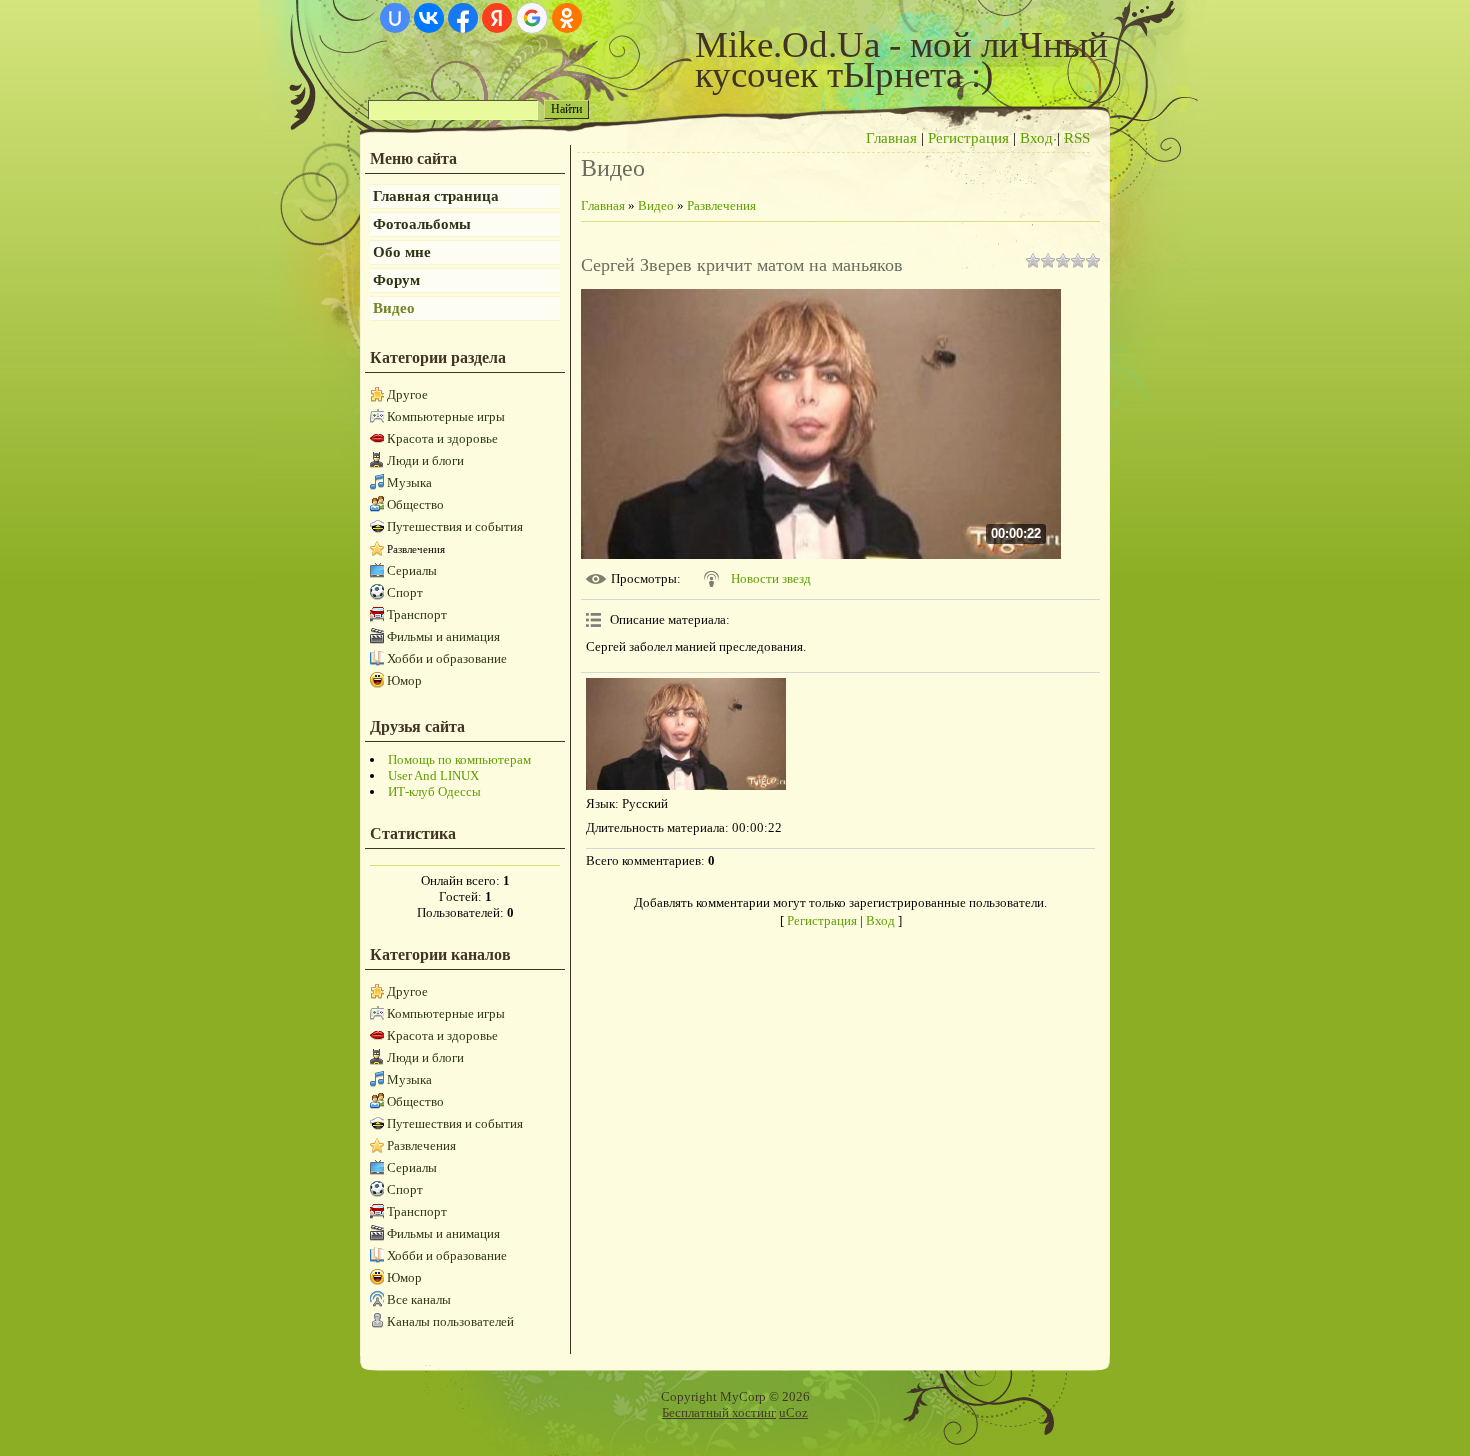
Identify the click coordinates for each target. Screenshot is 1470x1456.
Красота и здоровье (442, 438)
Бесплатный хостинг (719, 1412)
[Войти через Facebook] (463, 18)
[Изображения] (686, 734)
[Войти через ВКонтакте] (429, 18)
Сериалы (412, 570)
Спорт (405, 592)
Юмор (404, 680)
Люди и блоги (425, 460)
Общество (415, 504)
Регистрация (968, 138)
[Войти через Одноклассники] (567, 18)
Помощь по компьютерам (459, 759)
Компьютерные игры (446, 416)
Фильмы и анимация (443, 636)
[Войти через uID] (395, 18)
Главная (891, 138)
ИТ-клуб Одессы (434, 791)
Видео (656, 205)
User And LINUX (433, 775)
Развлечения (416, 549)
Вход (1036, 138)
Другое (407, 394)
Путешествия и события (455, 526)
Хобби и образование (447, 658)
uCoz (793, 1412)
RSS (1077, 138)
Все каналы (419, 1299)
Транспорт (417, 614)
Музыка (409, 482)
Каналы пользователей (450, 1321)
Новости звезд (771, 578)
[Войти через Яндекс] (497, 18)
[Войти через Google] (532, 18)
